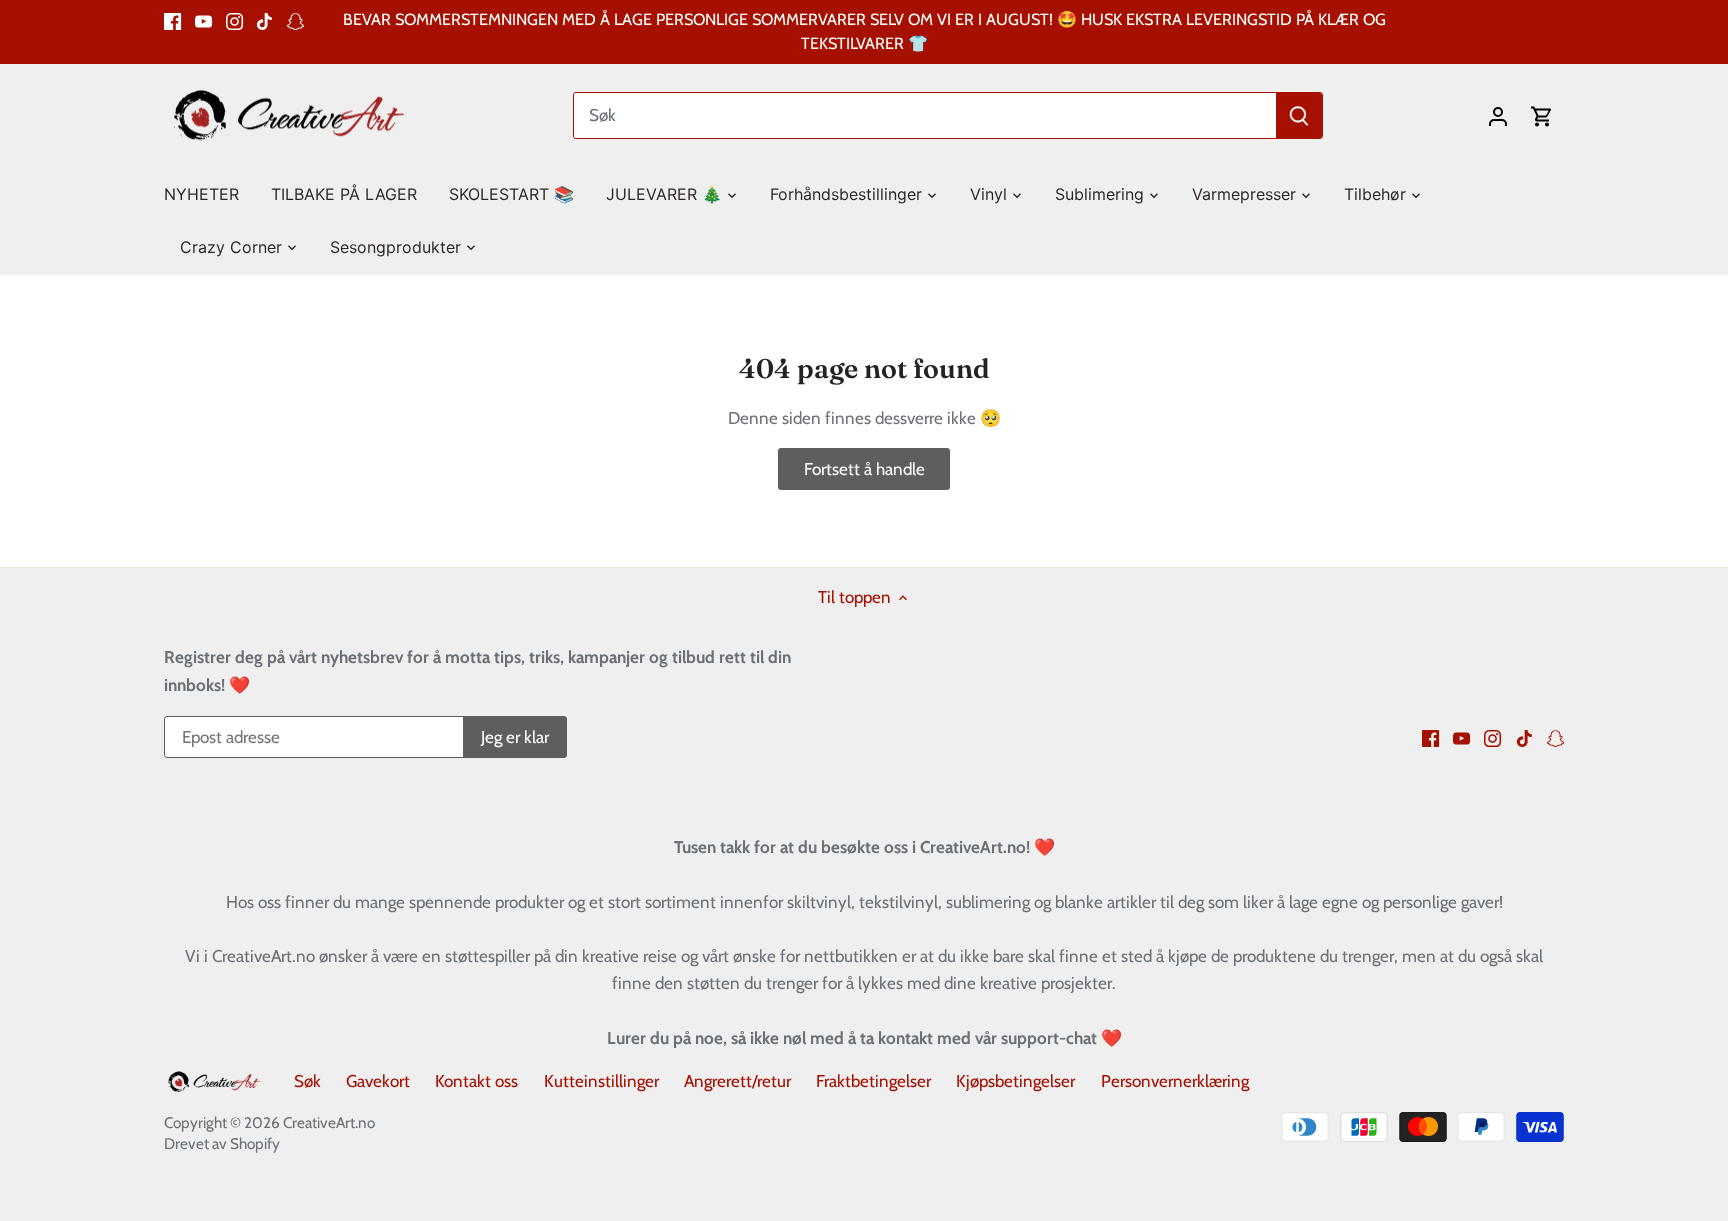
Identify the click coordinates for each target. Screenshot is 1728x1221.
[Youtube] (203, 20)
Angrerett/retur (737, 1081)
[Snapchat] (295, 20)
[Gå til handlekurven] (1542, 115)
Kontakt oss (476, 1081)
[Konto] (1498, 115)
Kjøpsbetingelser (1015, 1081)
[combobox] (925, 115)
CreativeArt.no (329, 1122)
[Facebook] (172, 20)
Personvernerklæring (1175, 1081)
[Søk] (1299, 115)
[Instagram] (234, 20)
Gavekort (378, 1081)
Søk (307, 1081)
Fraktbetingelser (873, 1081)
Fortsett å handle (864, 469)
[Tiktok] (264, 20)
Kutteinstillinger (601, 1081)
